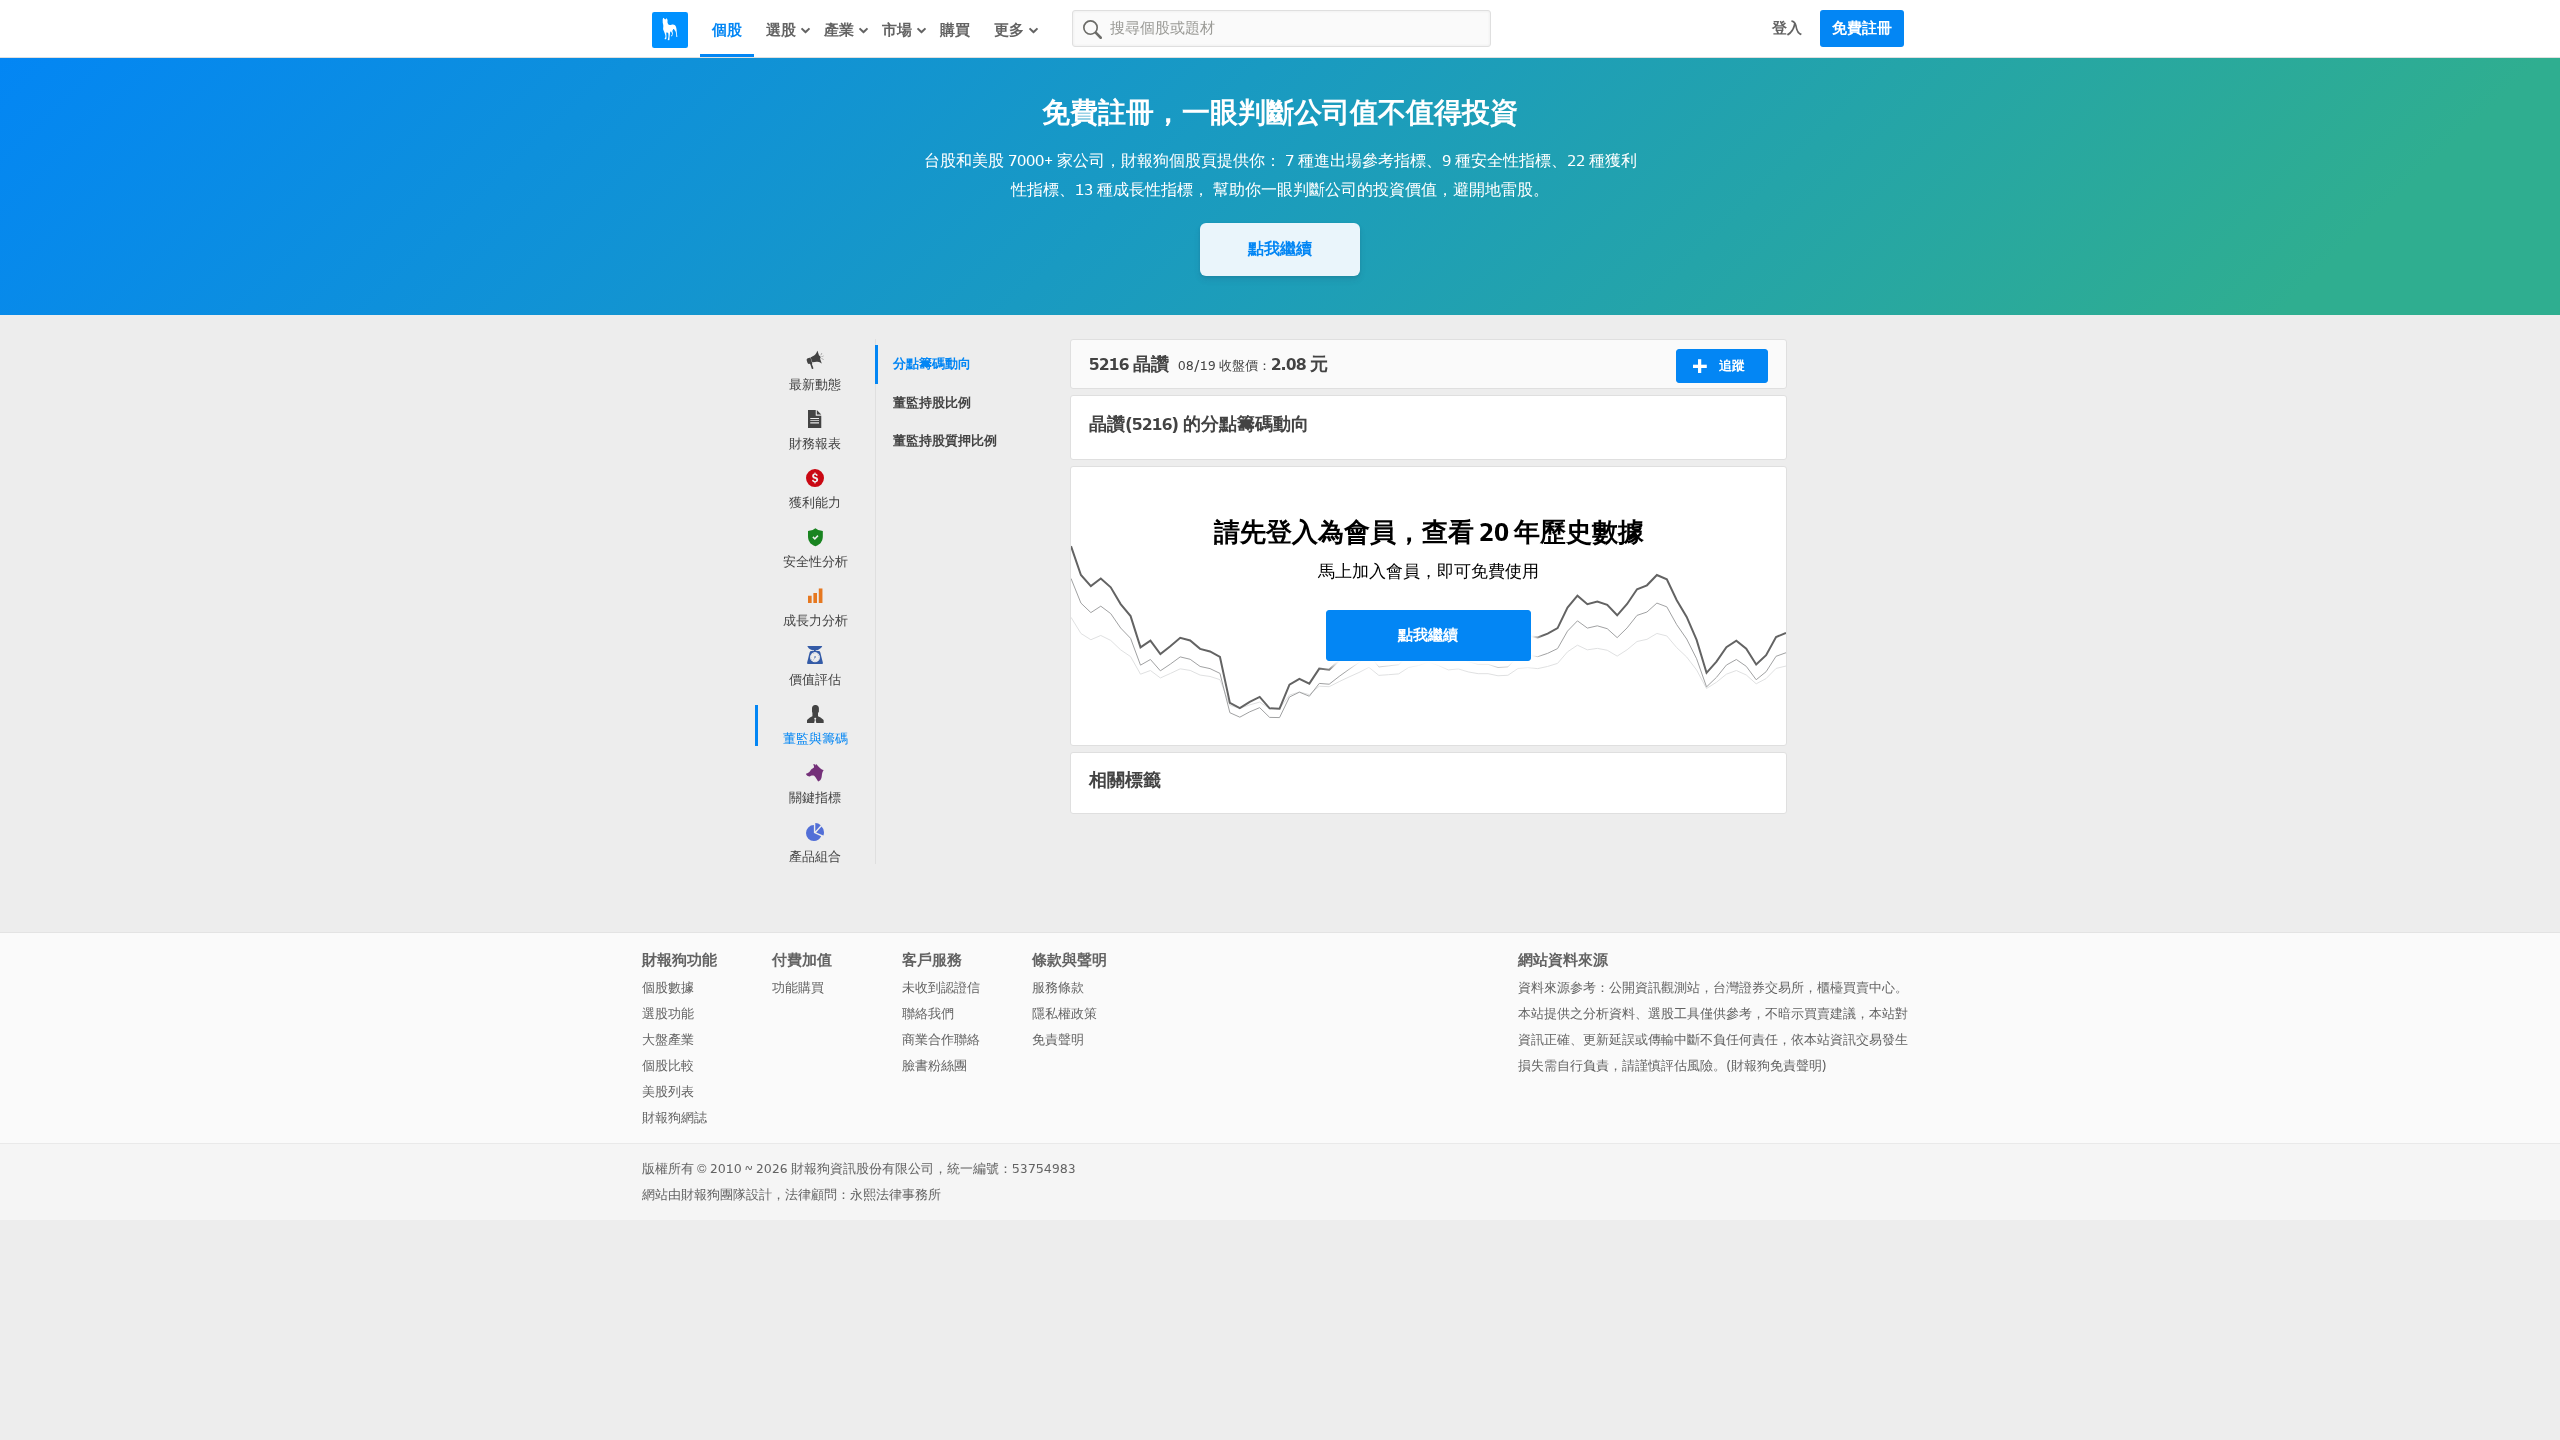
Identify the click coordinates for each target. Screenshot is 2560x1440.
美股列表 (668, 1091)
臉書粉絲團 (934, 1065)
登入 (1787, 28)
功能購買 (798, 987)
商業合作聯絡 (941, 1039)
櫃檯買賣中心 (1856, 987)
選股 (781, 30)
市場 (897, 30)
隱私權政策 (1064, 1013)
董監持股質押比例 (945, 440)
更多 (1009, 30)
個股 (727, 30)
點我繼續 (1280, 248)
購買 (955, 30)
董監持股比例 (932, 402)
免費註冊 (1862, 28)
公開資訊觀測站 (1654, 987)
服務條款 (1058, 987)
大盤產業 (668, 1039)
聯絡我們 (928, 1013)
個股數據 (668, 987)
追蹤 (1732, 365)
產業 (839, 30)
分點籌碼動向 (932, 363)
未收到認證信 (941, 987)
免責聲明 (1058, 1039)
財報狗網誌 (674, 1117)
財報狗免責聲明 (1776, 1065)
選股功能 (668, 1013)
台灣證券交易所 (1758, 987)
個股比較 (668, 1065)
